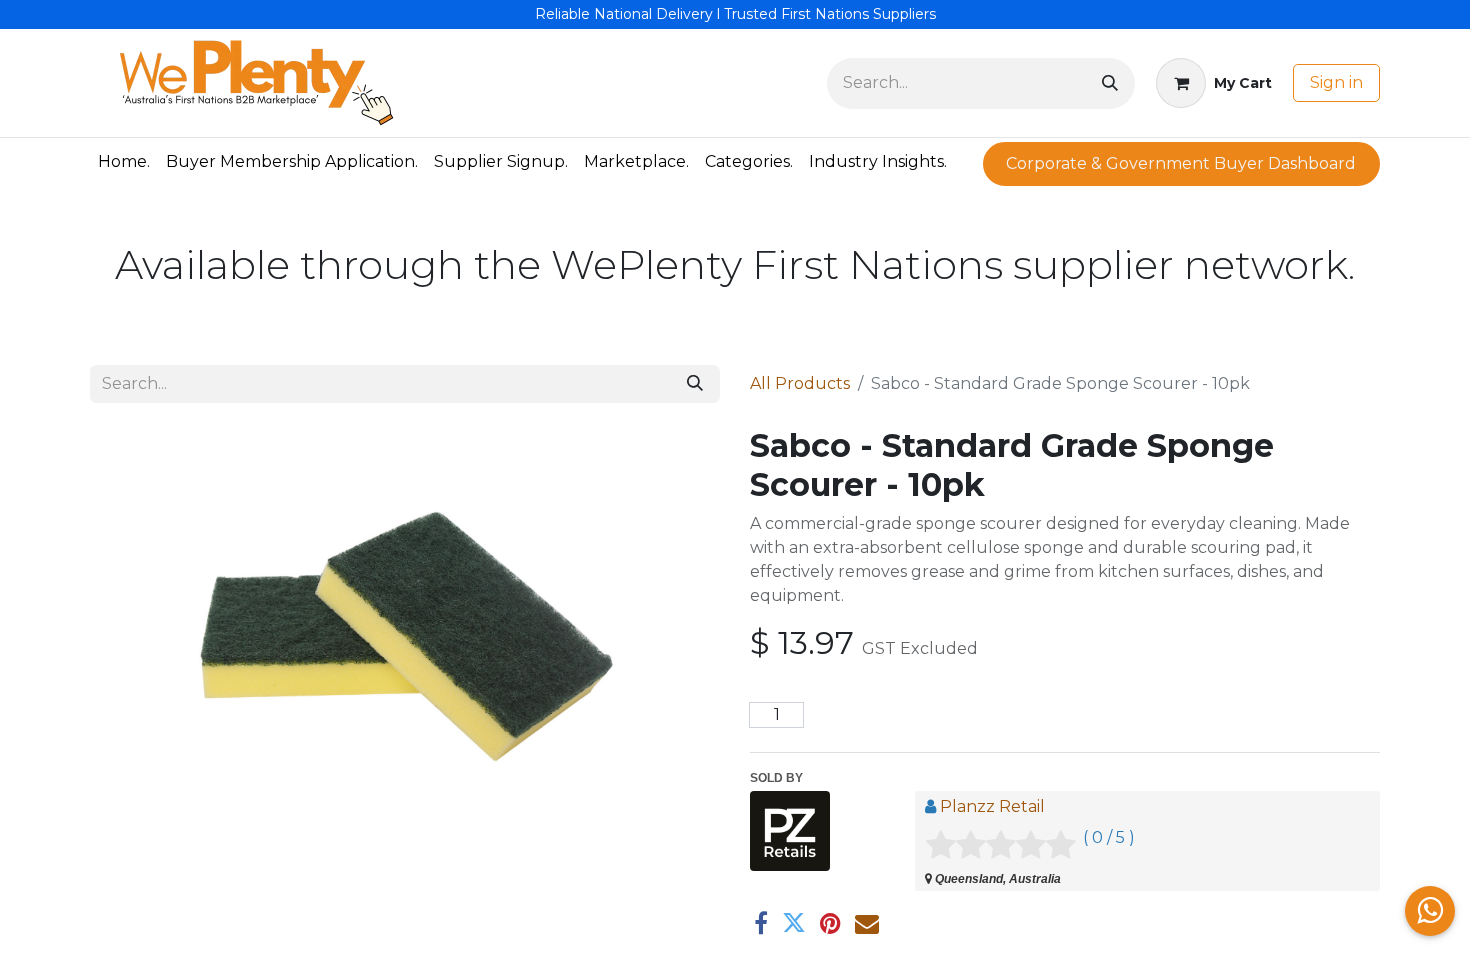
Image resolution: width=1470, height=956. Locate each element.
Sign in (1336, 82)
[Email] (867, 923)
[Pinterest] (830, 923)
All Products (800, 383)
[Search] (1110, 83)
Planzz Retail (992, 806)
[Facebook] (761, 923)
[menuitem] (124, 162)
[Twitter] (794, 923)
